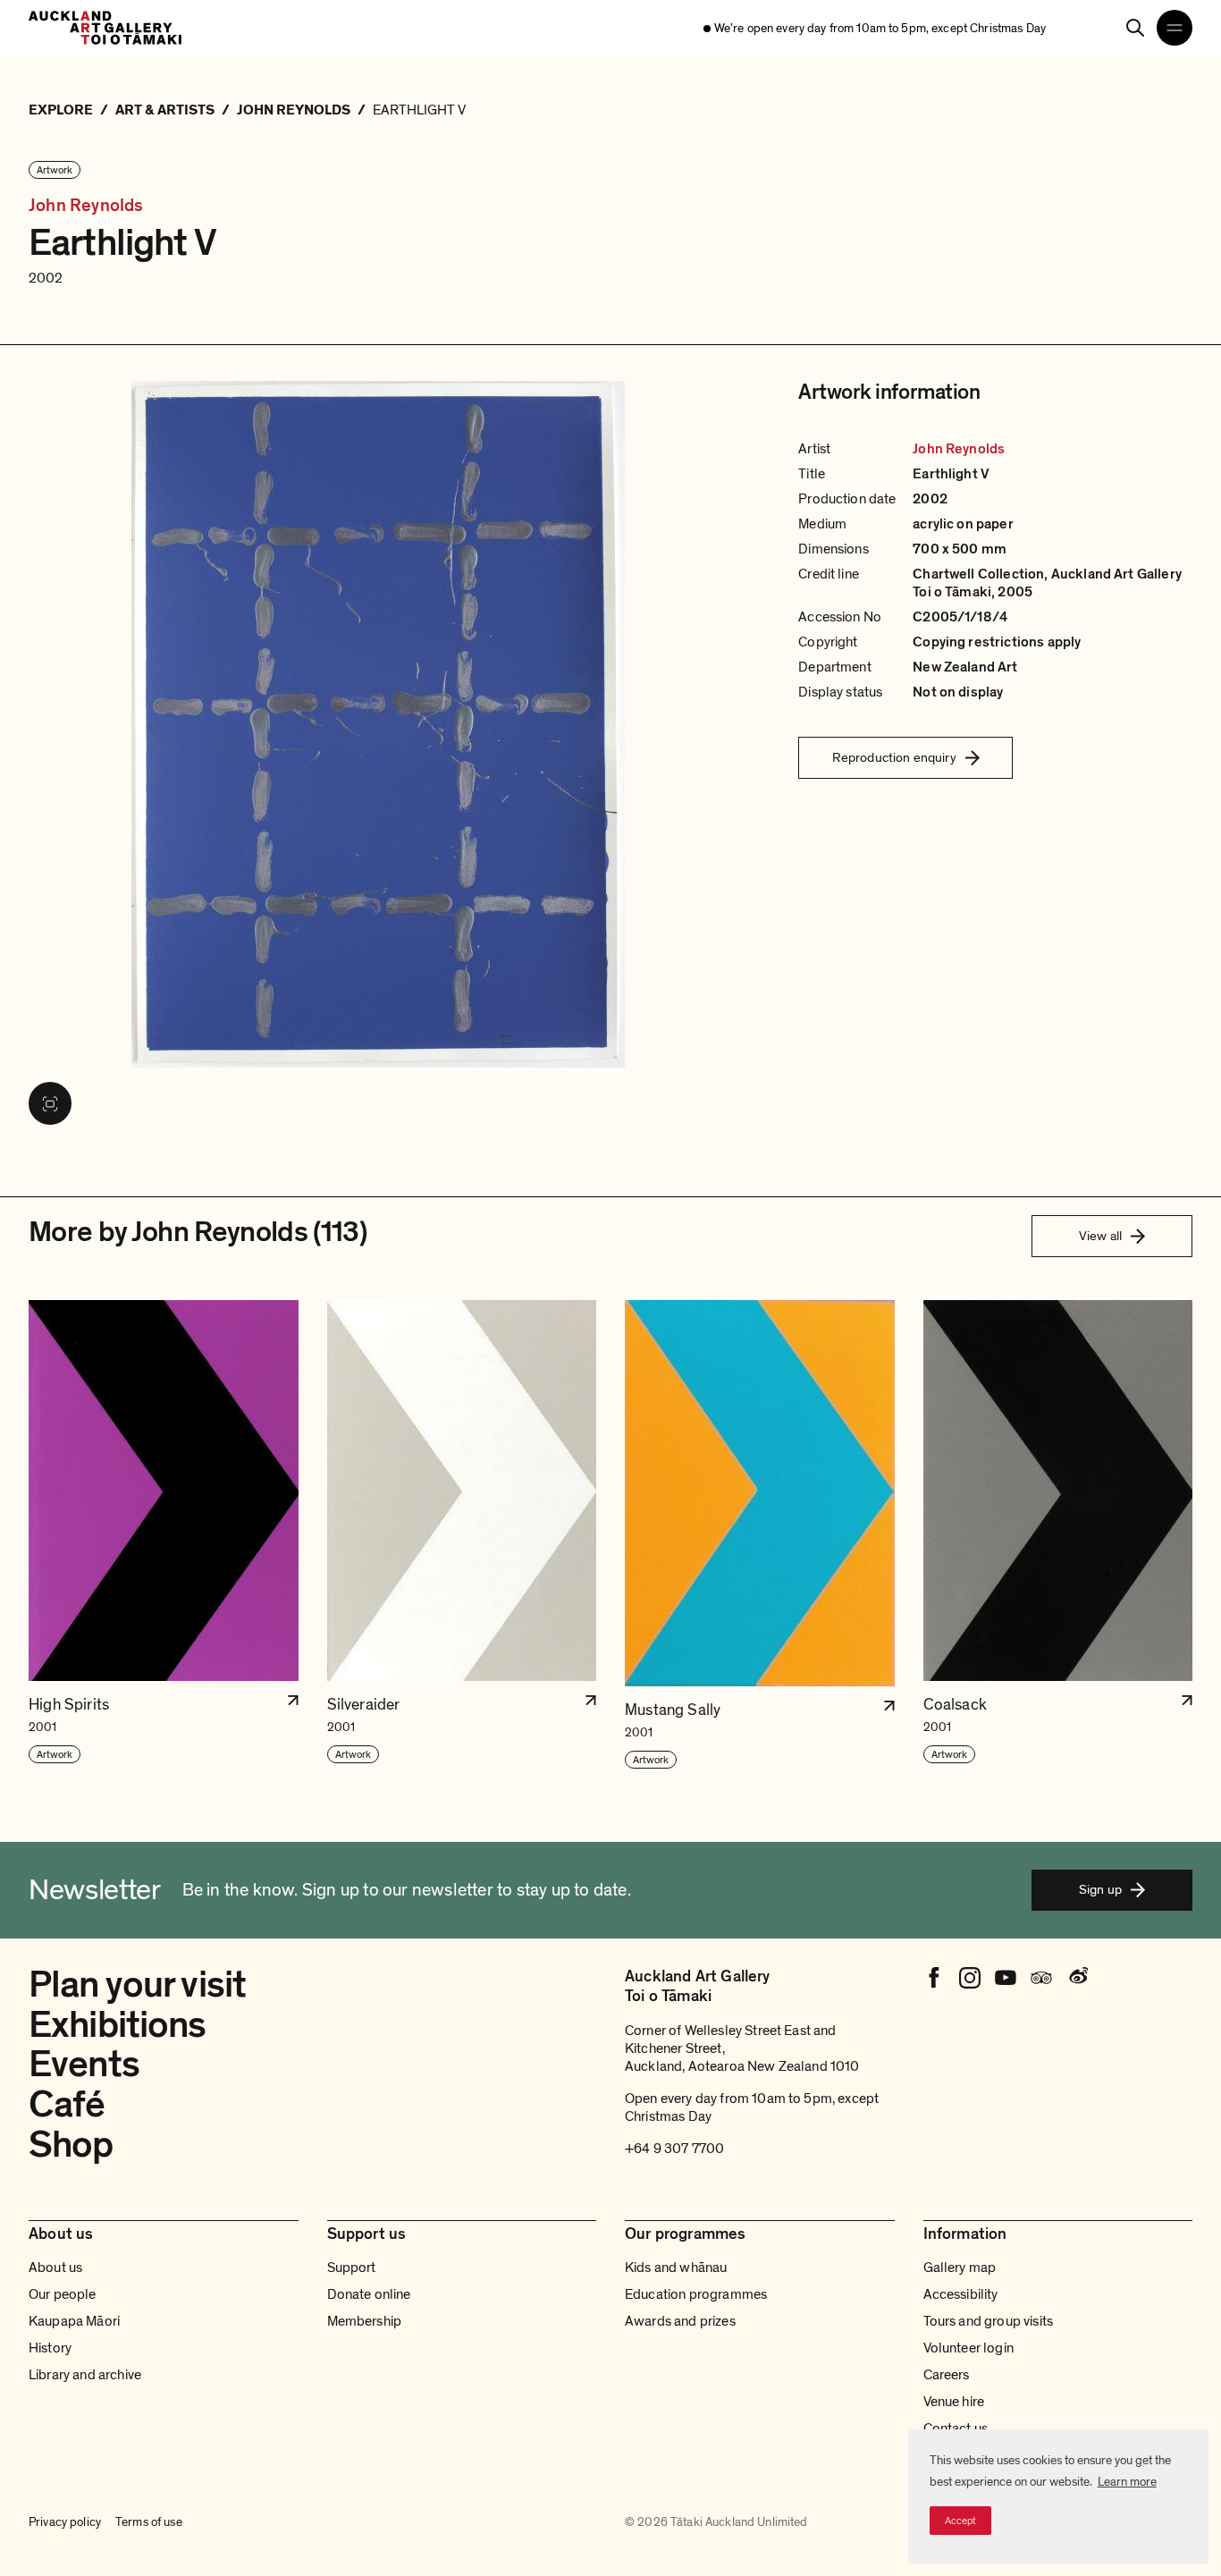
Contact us (956, 2428)
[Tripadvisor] (1041, 1978)
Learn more (1127, 2482)
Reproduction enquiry (894, 757)
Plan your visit (137, 1985)
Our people (63, 2294)
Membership (365, 2321)
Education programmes (696, 2294)
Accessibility (961, 2294)
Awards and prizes (680, 2321)
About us (55, 2268)
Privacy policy (65, 2522)
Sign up (1100, 1889)
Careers (947, 2375)
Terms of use (149, 2522)
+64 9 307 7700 (674, 2149)
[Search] (1135, 28)
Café (67, 2104)
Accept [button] (960, 2521)
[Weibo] (1077, 1978)
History (50, 2348)
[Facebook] (934, 1978)
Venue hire (954, 2402)
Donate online (369, 2294)
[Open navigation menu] (1175, 28)
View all (1100, 1236)
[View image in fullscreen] (50, 1103)
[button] (164, 1535)
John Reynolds (86, 206)
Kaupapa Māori (74, 2321)
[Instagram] (970, 1978)
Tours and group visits (989, 2321)
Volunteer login (968, 2348)
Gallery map (960, 2268)
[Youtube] (1006, 1978)
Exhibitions (118, 2025)
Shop (71, 2145)
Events (84, 2064)
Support (352, 2268)
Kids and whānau (676, 2268)
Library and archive (85, 2375)
